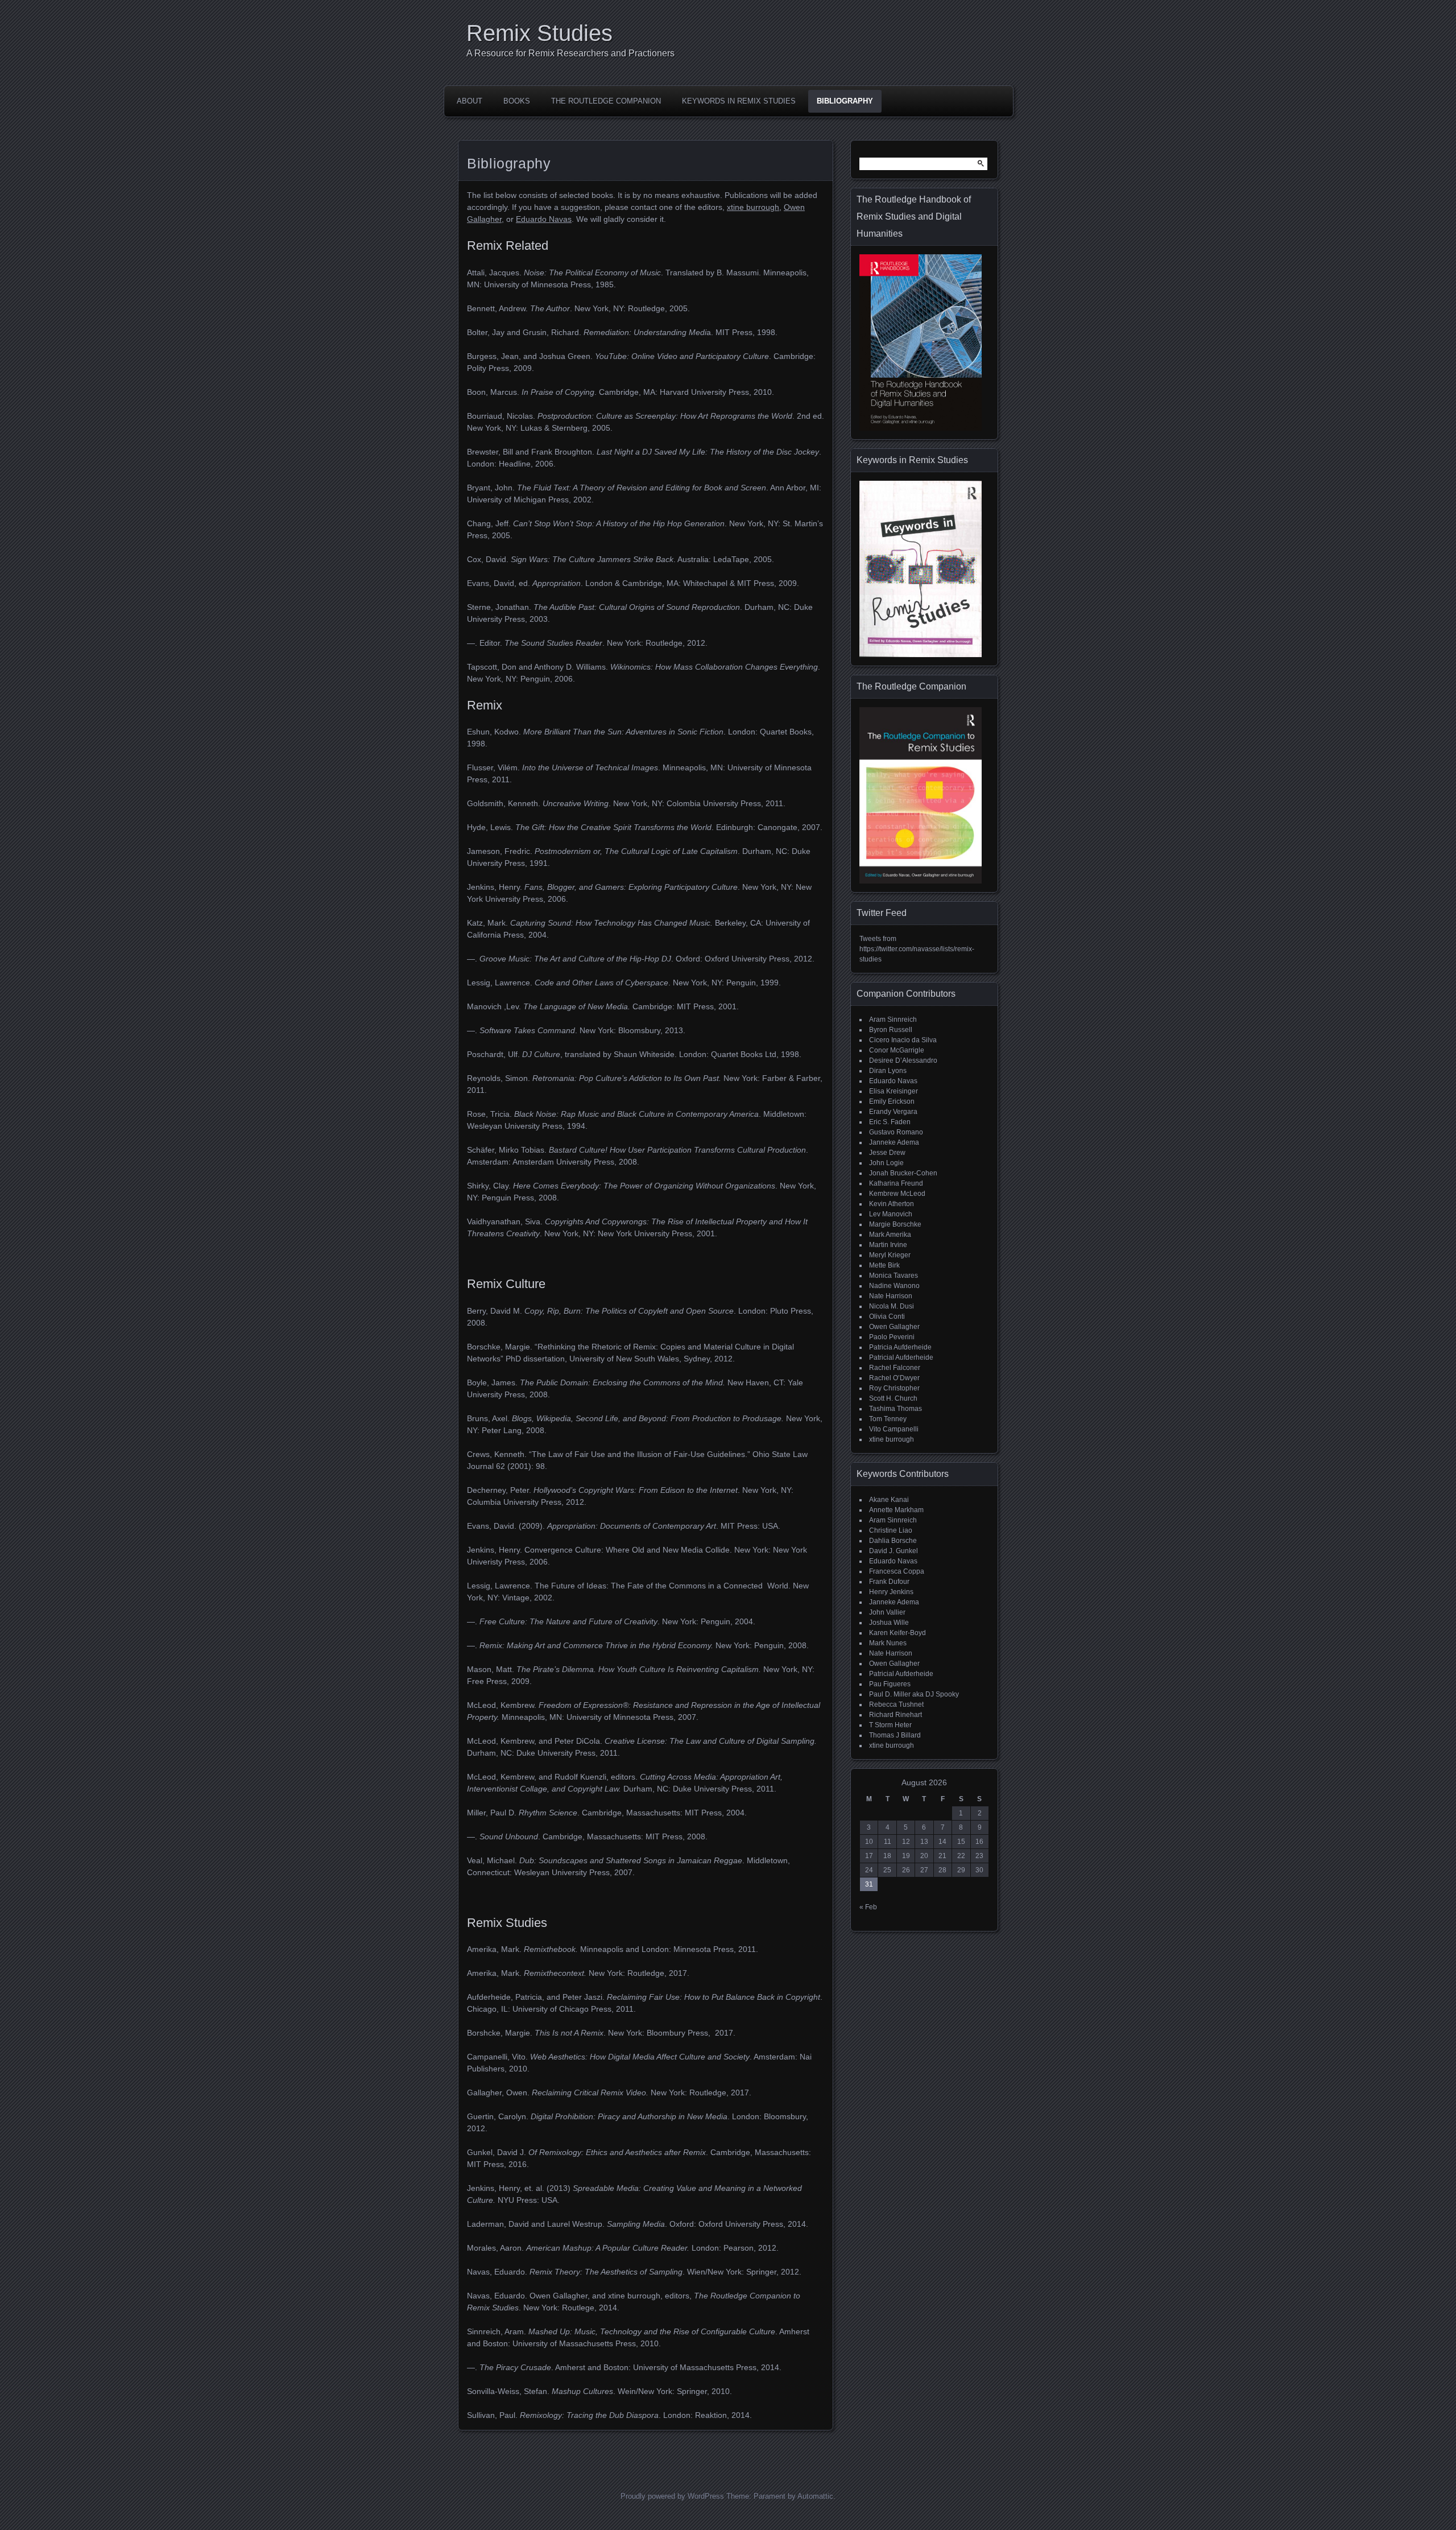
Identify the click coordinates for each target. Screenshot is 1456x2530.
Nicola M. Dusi (892, 1306)
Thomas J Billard (895, 1735)
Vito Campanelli (894, 1429)
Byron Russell (891, 1030)
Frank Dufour (889, 1582)
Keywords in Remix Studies (739, 101)
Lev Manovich (891, 1214)
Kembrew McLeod (897, 1194)
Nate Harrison (891, 1296)
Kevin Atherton (892, 1204)
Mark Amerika (890, 1235)
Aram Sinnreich (893, 1020)
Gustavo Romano (896, 1132)
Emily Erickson (892, 1101)
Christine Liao (891, 1530)
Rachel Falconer (895, 1368)
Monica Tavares (894, 1276)
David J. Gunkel (894, 1551)
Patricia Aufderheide (900, 1347)
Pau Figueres (890, 1684)
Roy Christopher (894, 1388)
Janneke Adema (894, 1142)
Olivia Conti (887, 1316)
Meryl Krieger (890, 1255)
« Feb (868, 1907)
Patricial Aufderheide (901, 1357)
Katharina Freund (896, 1183)
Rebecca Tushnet (896, 1704)
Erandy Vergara (893, 1112)
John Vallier (887, 1612)
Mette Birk (884, 1265)
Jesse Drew (887, 1153)
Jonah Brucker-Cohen (903, 1173)
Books (517, 101)
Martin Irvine (888, 1245)
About (470, 101)
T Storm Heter (890, 1725)
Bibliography (845, 101)
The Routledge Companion (606, 101)
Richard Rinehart (895, 1715)
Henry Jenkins (891, 1592)
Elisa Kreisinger (894, 1091)
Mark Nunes (888, 1643)
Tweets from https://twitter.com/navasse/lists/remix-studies (917, 949)
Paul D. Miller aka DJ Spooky (914, 1694)
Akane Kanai (889, 1500)
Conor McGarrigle (897, 1050)
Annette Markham (896, 1510)
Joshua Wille (889, 1623)
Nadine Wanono (894, 1286)
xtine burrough (753, 207)
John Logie (886, 1163)
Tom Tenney (888, 1419)
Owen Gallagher (894, 1327)
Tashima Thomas (895, 1409)
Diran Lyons (888, 1071)
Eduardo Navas (544, 219)
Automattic (815, 2496)
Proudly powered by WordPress (672, 2496)
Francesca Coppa (897, 1571)
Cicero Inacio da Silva (903, 1040)
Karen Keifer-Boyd (897, 1633)
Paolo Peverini (892, 1337)
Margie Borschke (895, 1224)
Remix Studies (539, 33)
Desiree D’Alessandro (903, 1060)
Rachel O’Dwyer (894, 1378)
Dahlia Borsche (893, 1541)
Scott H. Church (893, 1398)
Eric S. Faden (890, 1122)
